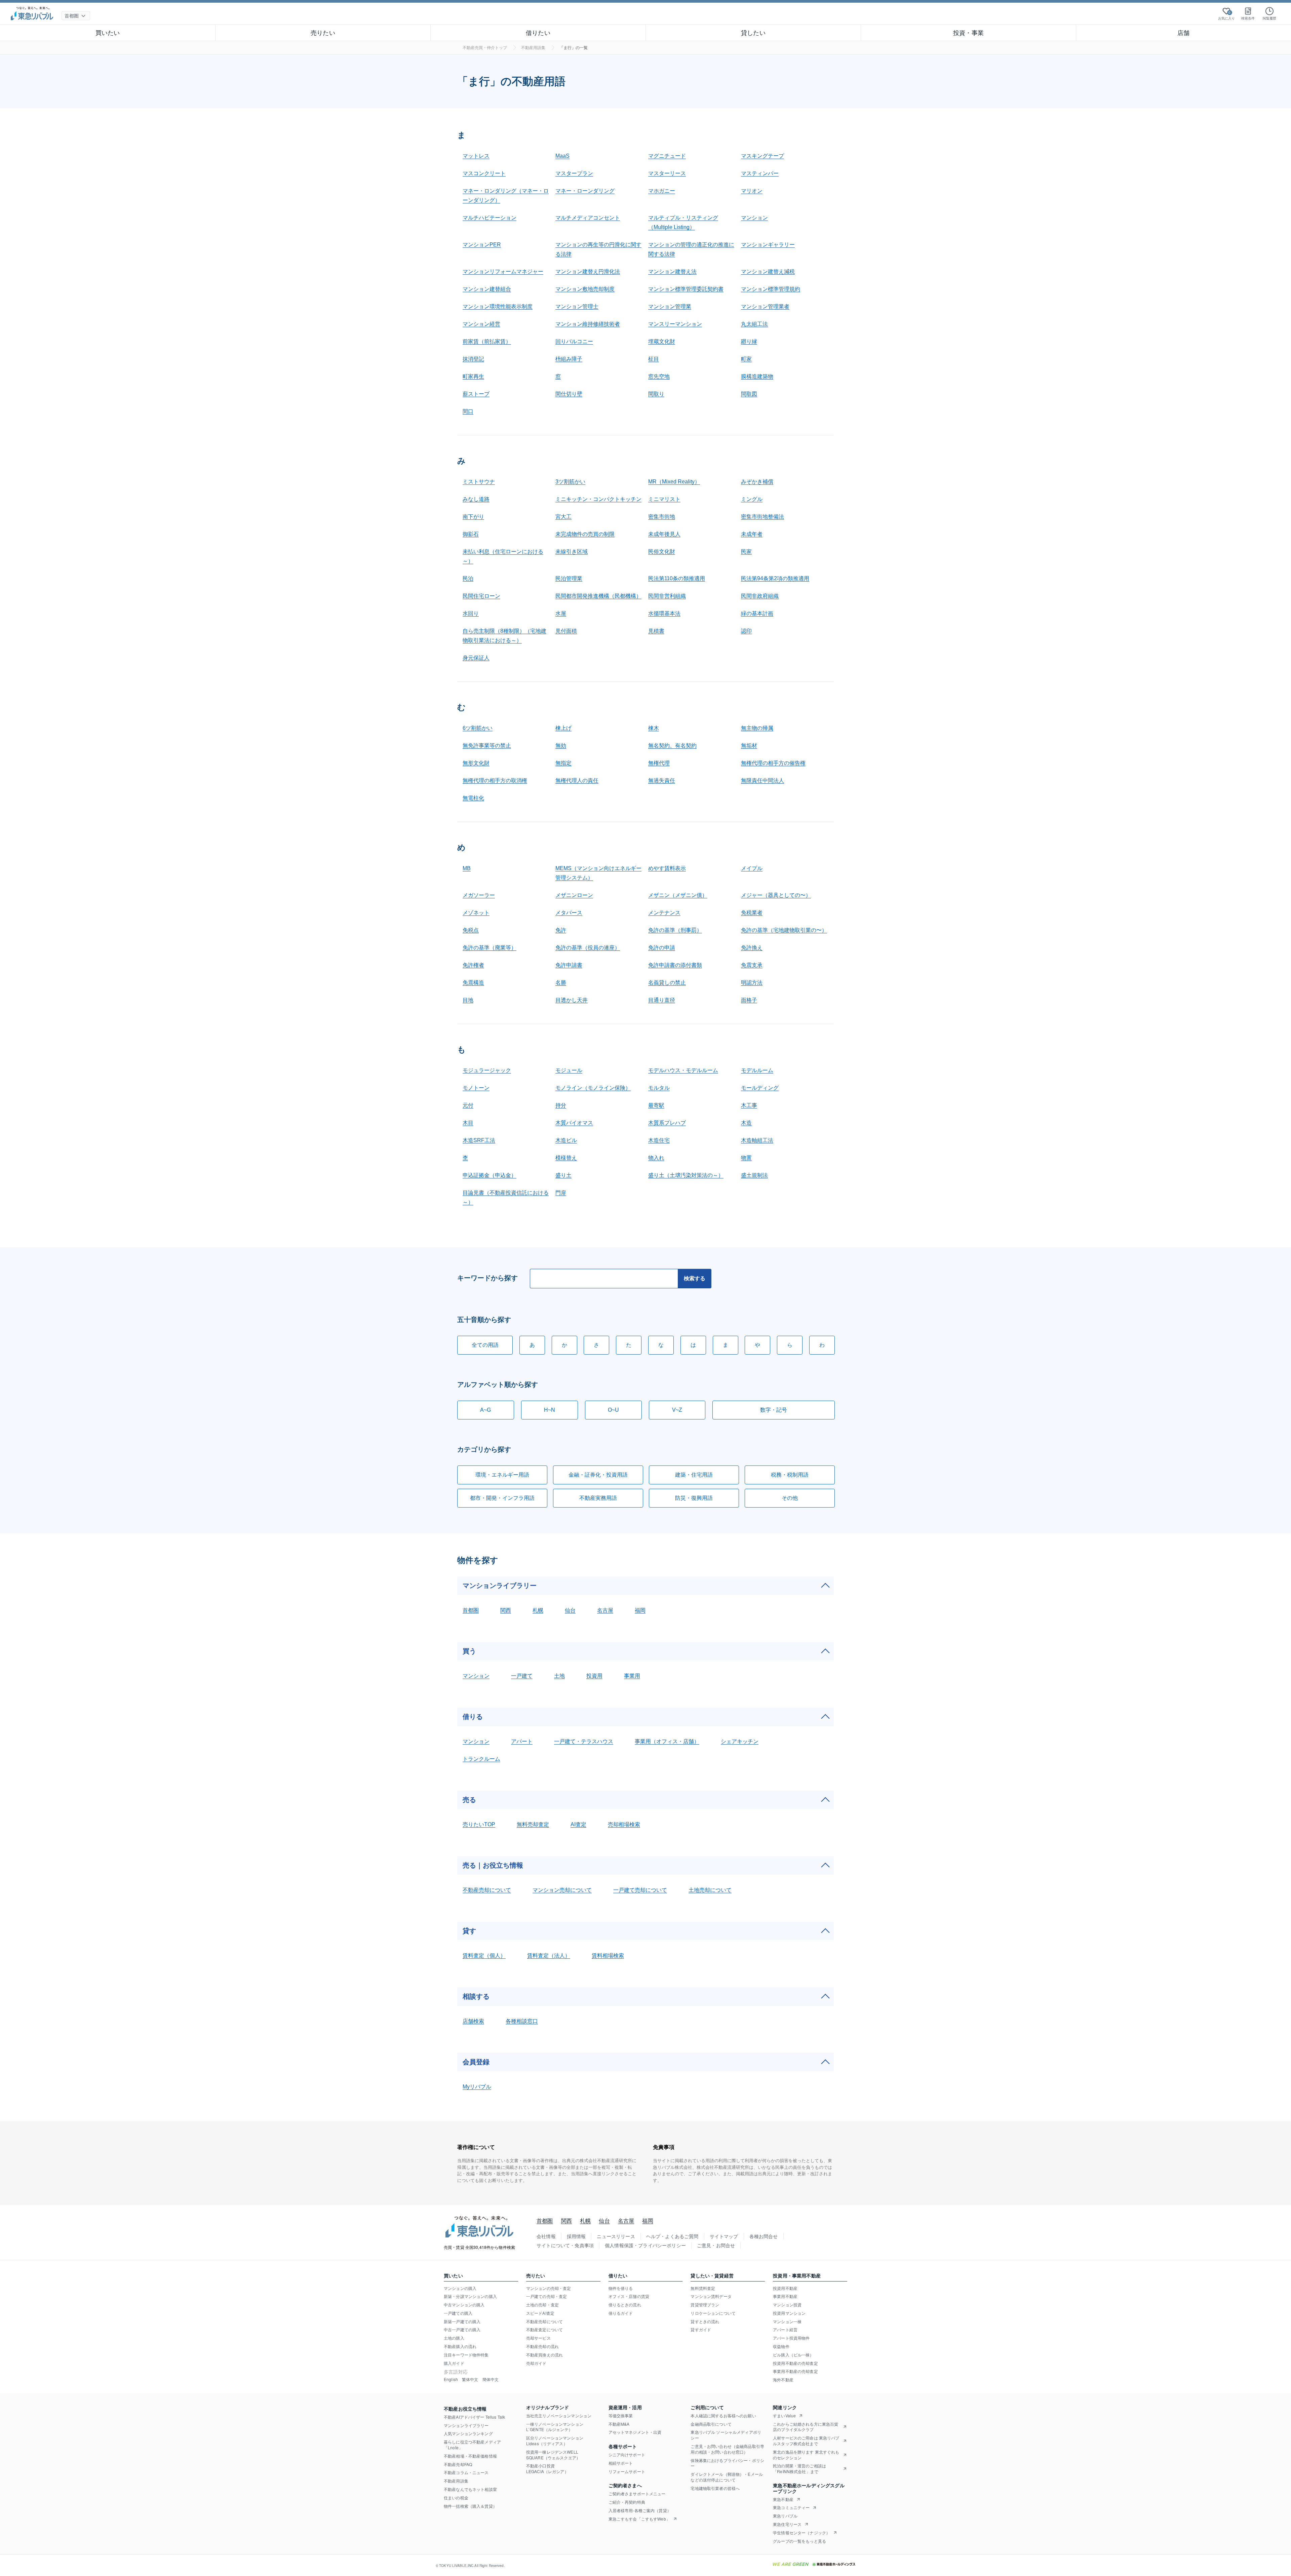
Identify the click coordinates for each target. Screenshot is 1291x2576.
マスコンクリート (484, 173)
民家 (746, 552)
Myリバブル (477, 2087)
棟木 (654, 728)
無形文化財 (476, 763)
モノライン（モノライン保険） (593, 1088)
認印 (746, 631)
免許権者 (473, 965)
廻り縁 (749, 341)
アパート (522, 1741)
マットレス (476, 156)
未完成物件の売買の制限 (585, 534)
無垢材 (749, 746)
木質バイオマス (574, 1123)
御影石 (471, 534)
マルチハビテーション (490, 218)
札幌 (538, 1610)
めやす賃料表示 (667, 868)
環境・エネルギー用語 (502, 1475)
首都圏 (471, 1610)
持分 (561, 1105)
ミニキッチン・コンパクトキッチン (598, 499)
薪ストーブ (476, 394)
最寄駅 (656, 1105)
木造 (746, 1123)
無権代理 (659, 763)
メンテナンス (664, 913)
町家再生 (473, 376)
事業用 (632, 1676)
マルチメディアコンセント (588, 218)
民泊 (468, 578)
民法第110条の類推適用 (677, 578)
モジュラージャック (487, 1070)
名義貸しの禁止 (667, 983)
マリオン (752, 191)
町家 (746, 359)
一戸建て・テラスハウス (584, 1741)
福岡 (640, 1610)
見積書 (656, 631)
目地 (468, 1000)
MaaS (562, 156)
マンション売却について (562, 1890)
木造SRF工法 (479, 1140)
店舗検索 (473, 2021)
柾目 (654, 359)
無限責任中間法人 (762, 780)
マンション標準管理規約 (771, 289)
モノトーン (476, 1088)
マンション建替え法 (672, 271)
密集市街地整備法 (762, 517)
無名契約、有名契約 (672, 746)
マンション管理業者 (765, 306)
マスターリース (667, 173)
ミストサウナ (479, 482)
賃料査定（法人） (549, 1956)
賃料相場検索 (608, 1956)
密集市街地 (662, 517)
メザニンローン (574, 895)
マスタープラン (574, 173)
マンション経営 (481, 324)
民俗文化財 (662, 552)
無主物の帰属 (757, 728)
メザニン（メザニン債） (678, 895)
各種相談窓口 (522, 2021)
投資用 (594, 1676)
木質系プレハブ (667, 1123)
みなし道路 (476, 499)
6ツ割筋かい (478, 728)
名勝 (561, 983)
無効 (561, 746)
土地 (559, 1676)
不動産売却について (487, 1890)
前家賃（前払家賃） (487, 341)
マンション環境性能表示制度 (498, 306)
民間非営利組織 (667, 596)
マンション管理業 (670, 306)
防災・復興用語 (694, 1498)
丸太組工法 (754, 324)
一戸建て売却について (640, 1890)
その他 (790, 1498)
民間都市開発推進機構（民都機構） (598, 596)
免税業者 (752, 913)
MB (467, 868)
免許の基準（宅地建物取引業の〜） (784, 930)
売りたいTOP (479, 1824)
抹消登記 (473, 359)
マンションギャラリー (768, 245)
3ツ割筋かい (570, 482)
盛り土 (563, 1175)
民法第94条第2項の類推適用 (775, 578)
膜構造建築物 (757, 376)
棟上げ (563, 728)
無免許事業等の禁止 (487, 746)
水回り (471, 613)
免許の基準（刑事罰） (675, 930)
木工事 (749, 1105)
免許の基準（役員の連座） (588, 948)
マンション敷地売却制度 (585, 289)
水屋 (561, 613)
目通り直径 (662, 1000)
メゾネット (476, 913)
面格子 (749, 1000)
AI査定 (578, 1824)
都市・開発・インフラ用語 (502, 1498)
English (451, 2379)
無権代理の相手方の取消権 (495, 780)
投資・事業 (968, 32)
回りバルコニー (574, 341)
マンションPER (482, 245)
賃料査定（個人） (484, 1956)
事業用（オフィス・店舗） (667, 1741)
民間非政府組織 (760, 596)
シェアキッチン (740, 1741)
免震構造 (473, 983)
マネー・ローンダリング (585, 191)
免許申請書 (569, 965)
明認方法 (752, 983)
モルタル (659, 1088)
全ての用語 (485, 1345)
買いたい (108, 32)
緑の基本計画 (757, 613)
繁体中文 (470, 2379)
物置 (746, 1158)
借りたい (538, 32)
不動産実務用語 (598, 1498)
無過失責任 (662, 780)
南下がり (473, 517)
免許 (561, 930)
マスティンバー (760, 173)
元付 (468, 1105)
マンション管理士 (577, 306)
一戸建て (522, 1676)
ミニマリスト (664, 499)
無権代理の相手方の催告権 (773, 763)
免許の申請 (662, 948)
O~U (613, 1410)
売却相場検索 (624, 1824)
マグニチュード (667, 156)
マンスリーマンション (675, 324)
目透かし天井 (572, 1000)
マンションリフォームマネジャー (503, 271)
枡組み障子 (569, 359)
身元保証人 (476, 658)
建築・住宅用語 (694, 1475)
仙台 (570, 1610)
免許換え (752, 948)
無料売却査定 (533, 1824)
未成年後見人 (664, 534)
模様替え (566, 1158)
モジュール (569, 1070)
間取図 (749, 394)
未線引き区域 (572, 552)
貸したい (753, 32)
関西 (506, 1610)
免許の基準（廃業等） (490, 948)
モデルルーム (757, 1070)
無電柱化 (473, 798)
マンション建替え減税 (768, 271)
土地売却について (710, 1890)
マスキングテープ (762, 156)
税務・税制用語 (790, 1475)
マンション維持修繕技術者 (588, 324)
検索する (695, 1278)
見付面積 (566, 631)
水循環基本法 (664, 613)
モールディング (760, 1088)
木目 (468, 1123)
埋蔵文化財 (662, 341)
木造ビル (566, 1140)
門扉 (561, 1193)
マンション (754, 218)
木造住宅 (659, 1140)
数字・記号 (774, 1410)
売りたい (323, 32)
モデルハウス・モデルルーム (683, 1070)
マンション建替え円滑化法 (588, 271)
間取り (656, 394)
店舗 (1183, 32)
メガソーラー (479, 895)
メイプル (752, 868)
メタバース (569, 913)
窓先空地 (659, 376)
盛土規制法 (754, 1175)
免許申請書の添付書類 (675, 965)
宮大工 (563, 517)
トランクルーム (481, 1759)
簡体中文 (491, 2379)
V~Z (677, 1410)
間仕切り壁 (569, 394)
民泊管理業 (569, 578)
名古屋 (605, 1610)
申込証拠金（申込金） (490, 1175)
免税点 (471, 930)
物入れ (656, 1158)
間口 (468, 411)
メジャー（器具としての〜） (776, 895)
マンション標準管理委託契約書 (686, 289)
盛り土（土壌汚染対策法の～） (686, 1175)
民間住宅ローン (481, 596)
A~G (485, 1410)
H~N (550, 1410)
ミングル (752, 499)
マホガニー (662, 191)
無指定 (563, 763)
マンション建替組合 (487, 289)
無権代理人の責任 (577, 780)
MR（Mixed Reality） (674, 482)
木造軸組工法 (757, 1140)
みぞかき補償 (757, 482)
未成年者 (752, 534)
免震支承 (752, 965)
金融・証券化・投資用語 (598, 1475)
